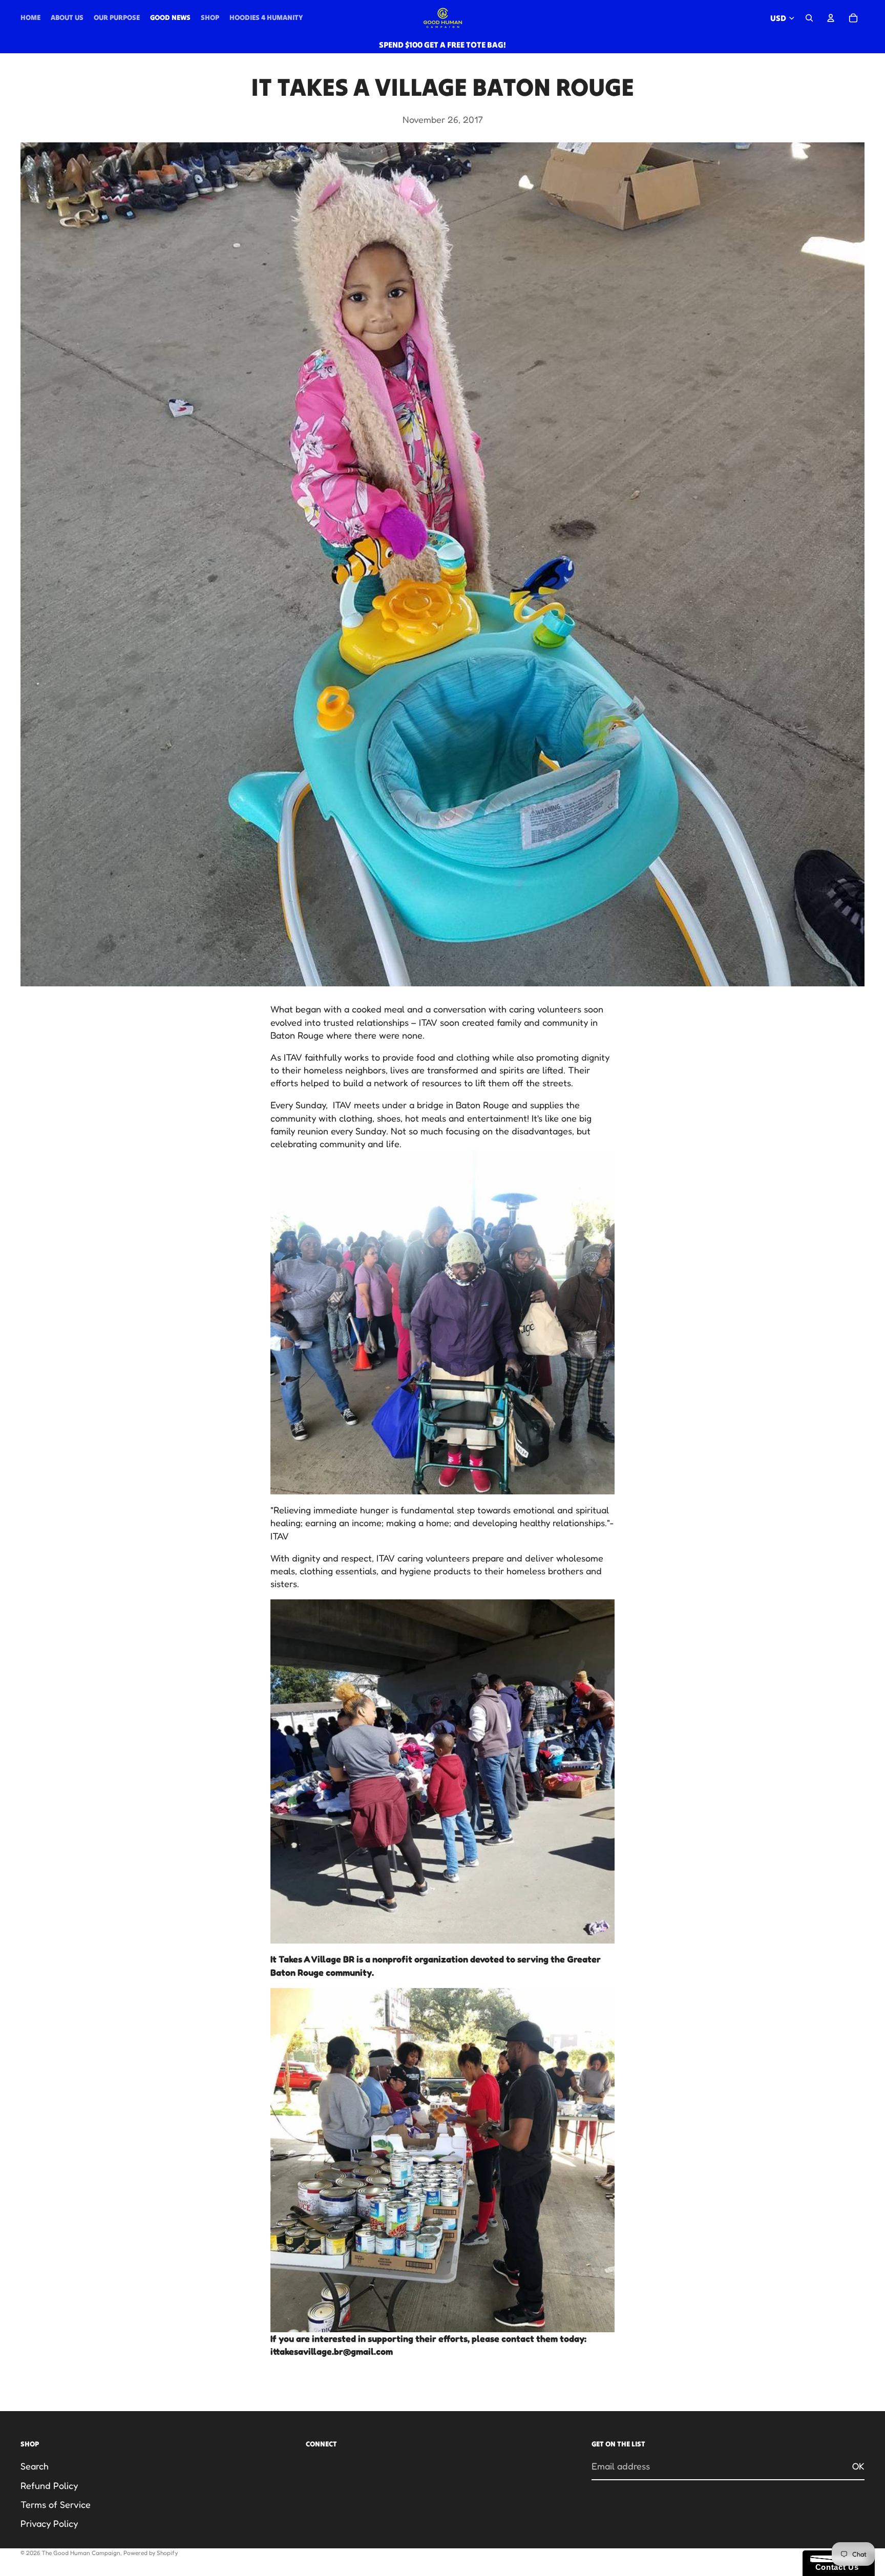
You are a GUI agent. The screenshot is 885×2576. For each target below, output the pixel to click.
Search (35, 2466)
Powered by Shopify (151, 2553)
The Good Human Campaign (81, 2553)
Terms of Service (56, 2504)
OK (858, 2466)
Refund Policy (49, 2485)
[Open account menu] (831, 18)
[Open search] (809, 18)
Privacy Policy (49, 2523)
